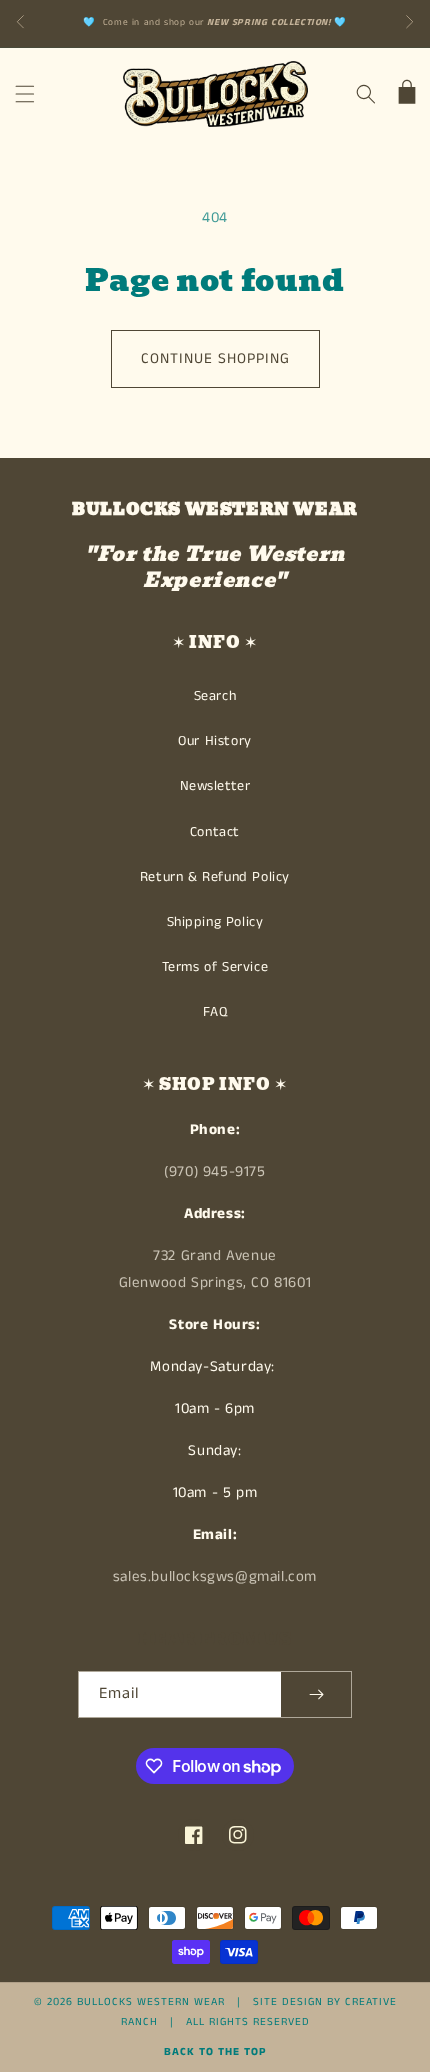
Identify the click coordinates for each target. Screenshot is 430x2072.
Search (215, 696)
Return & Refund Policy (215, 877)
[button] (25, 94)
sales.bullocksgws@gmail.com (215, 1576)
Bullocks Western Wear (151, 2002)
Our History (215, 741)
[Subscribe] (316, 1694)
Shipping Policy (215, 922)
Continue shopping (215, 358)
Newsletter (215, 786)
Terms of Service (215, 967)
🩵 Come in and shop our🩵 (215, 22)
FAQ (215, 1012)
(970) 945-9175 (214, 1171)
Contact (215, 832)
